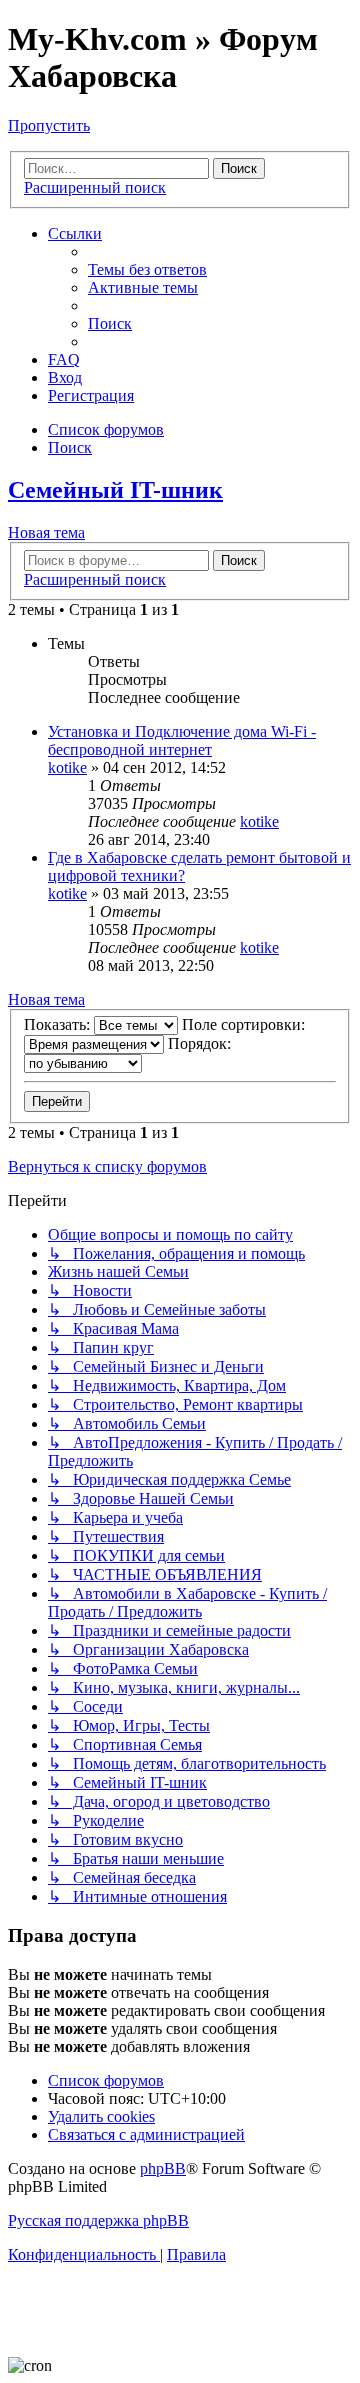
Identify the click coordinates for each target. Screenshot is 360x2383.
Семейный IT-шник (115, 490)
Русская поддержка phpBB (98, 2220)
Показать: (59, 1024)
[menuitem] (147, 269)
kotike (67, 767)
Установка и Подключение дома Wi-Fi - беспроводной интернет (182, 740)
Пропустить (49, 125)
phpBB (163, 2168)
